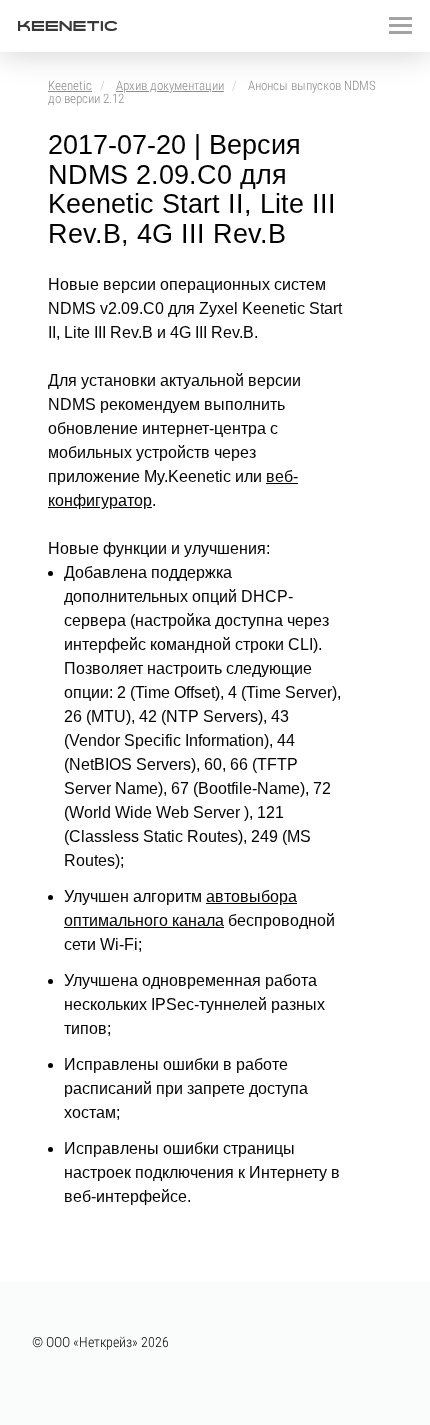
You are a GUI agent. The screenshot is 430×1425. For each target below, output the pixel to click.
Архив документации (170, 85)
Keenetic (70, 85)
